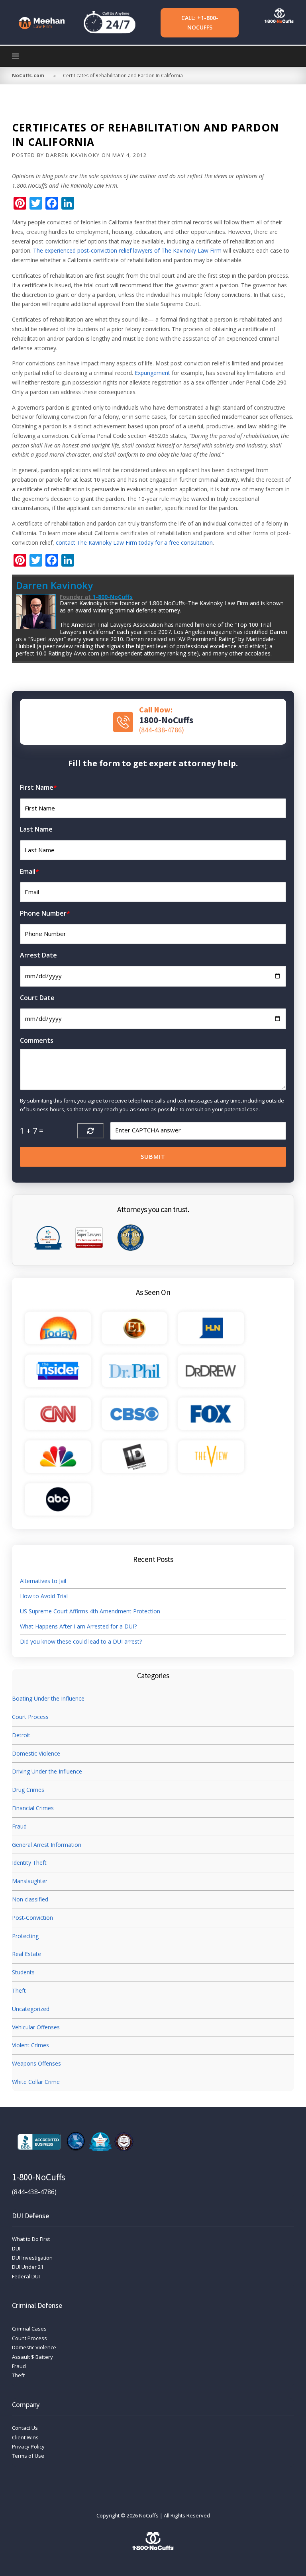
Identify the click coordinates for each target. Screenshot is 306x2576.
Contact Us (25, 2428)
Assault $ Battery (32, 2357)
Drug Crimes (28, 1790)
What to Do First (31, 2239)
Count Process (29, 2338)
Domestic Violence (36, 1753)
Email (29, 871)
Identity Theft (29, 1863)
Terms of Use (28, 2456)
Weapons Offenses (36, 2063)
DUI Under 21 (28, 2267)
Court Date (37, 998)
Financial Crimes (33, 1808)
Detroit (21, 1735)
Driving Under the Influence (47, 1771)
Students (23, 1972)
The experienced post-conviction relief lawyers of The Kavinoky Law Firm (127, 250)
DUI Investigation (32, 2258)
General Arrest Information (47, 1845)
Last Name (36, 829)
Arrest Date (38, 955)
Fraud (19, 1826)
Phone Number (45, 913)
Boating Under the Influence (48, 1698)
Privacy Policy (28, 2447)
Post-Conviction (32, 1918)
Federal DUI (26, 2276)
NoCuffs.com (28, 76)
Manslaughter (30, 1881)
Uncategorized (31, 2009)
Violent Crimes (30, 2045)
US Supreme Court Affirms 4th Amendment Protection (90, 1611)
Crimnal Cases (29, 2329)
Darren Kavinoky (73, 155)
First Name (38, 787)
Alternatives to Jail (44, 1581)
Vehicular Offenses (36, 2027)
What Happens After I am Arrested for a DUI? (78, 1626)
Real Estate (26, 1954)
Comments (37, 1040)
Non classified (30, 1899)
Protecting (25, 1936)
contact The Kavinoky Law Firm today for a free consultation (134, 542)
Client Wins (25, 2437)
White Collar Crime (36, 2082)
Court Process (30, 1717)
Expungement (152, 373)
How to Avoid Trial (44, 1596)
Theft (19, 1990)
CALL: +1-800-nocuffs (200, 23)
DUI (16, 2248)
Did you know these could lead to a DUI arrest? (81, 1641)
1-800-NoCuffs (113, 597)
